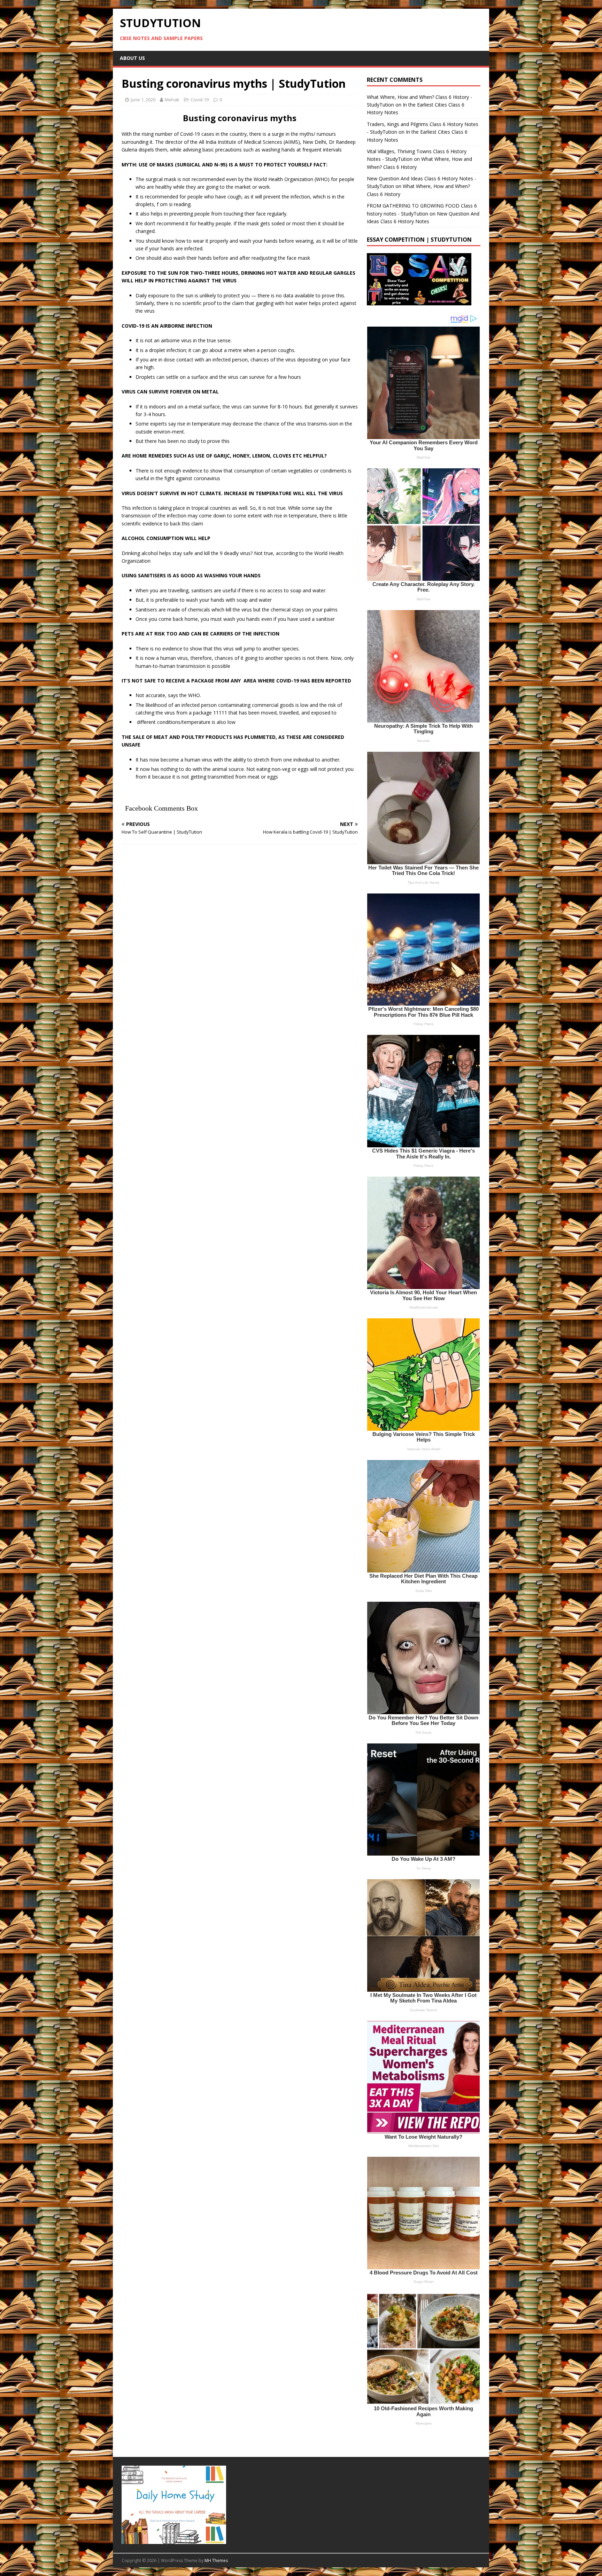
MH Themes (216, 2561)
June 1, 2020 (143, 100)
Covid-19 (200, 100)
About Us (132, 58)
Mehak (172, 100)
